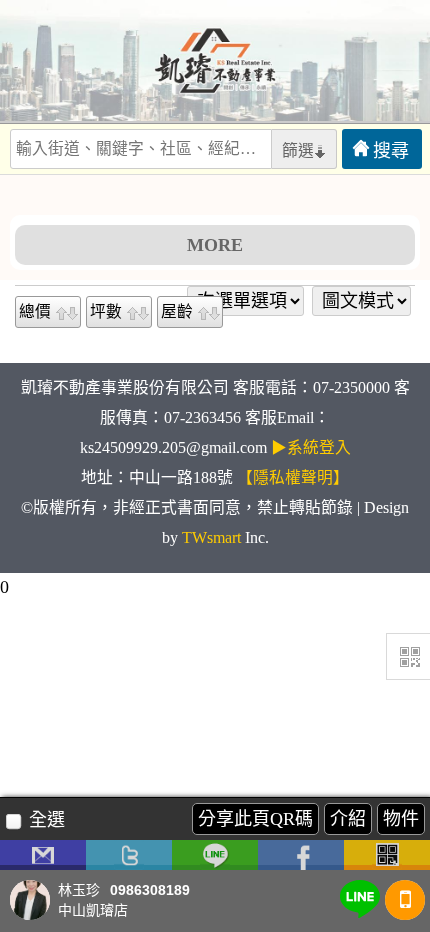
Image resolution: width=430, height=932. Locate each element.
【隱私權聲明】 (293, 477)
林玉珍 (79, 890)
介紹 (348, 819)
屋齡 (177, 311)
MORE (215, 245)
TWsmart (211, 537)
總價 (35, 311)
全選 (47, 820)
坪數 (106, 311)
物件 (401, 819)
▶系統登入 (311, 447)
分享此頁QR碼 (255, 819)
